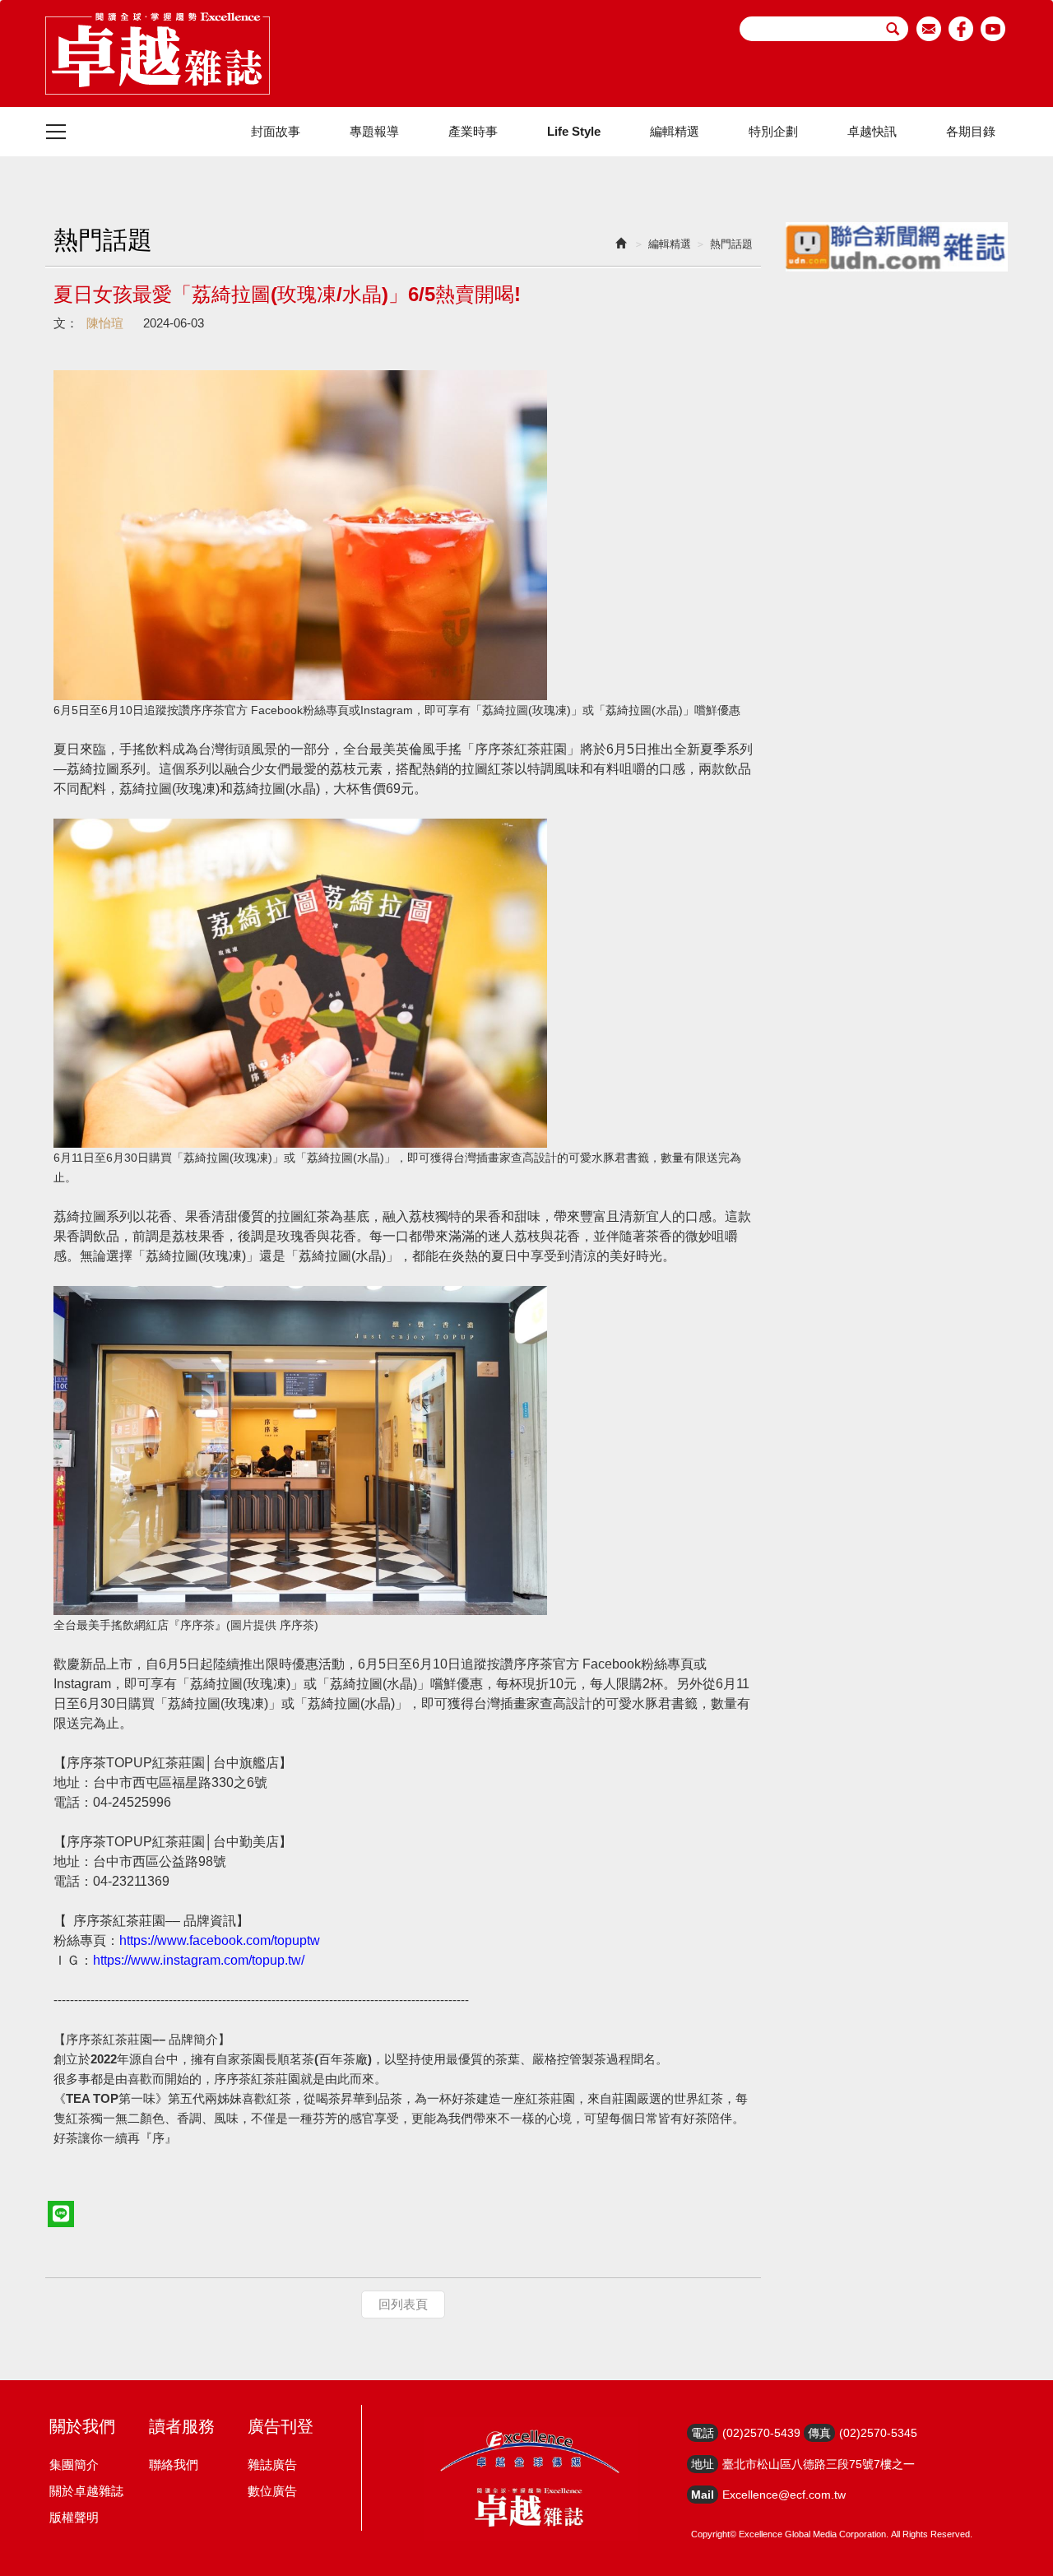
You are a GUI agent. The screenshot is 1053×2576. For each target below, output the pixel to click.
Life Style (574, 131)
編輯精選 (675, 131)
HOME (158, 53)
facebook (961, 29)
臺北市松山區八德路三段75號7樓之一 (819, 2464)
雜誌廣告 (272, 2465)
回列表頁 (403, 2304)
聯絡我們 (174, 2465)
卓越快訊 (872, 131)
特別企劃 (773, 131)
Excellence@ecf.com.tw (784, 2495)
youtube (993, 29)
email (929, 29)
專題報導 (374, 131)
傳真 (819, 2433)
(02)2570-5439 (761, 2433)
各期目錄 (971, 131)
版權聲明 (74, 2517)
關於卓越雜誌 (86, 2491)
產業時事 (473, 131)
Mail (703, 2495)
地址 (703, 2464)
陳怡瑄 (105, 323)
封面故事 (276, 131)
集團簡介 (74, 2465)
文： (66, 323)
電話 (703, 2433)
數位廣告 (272, 2491)
